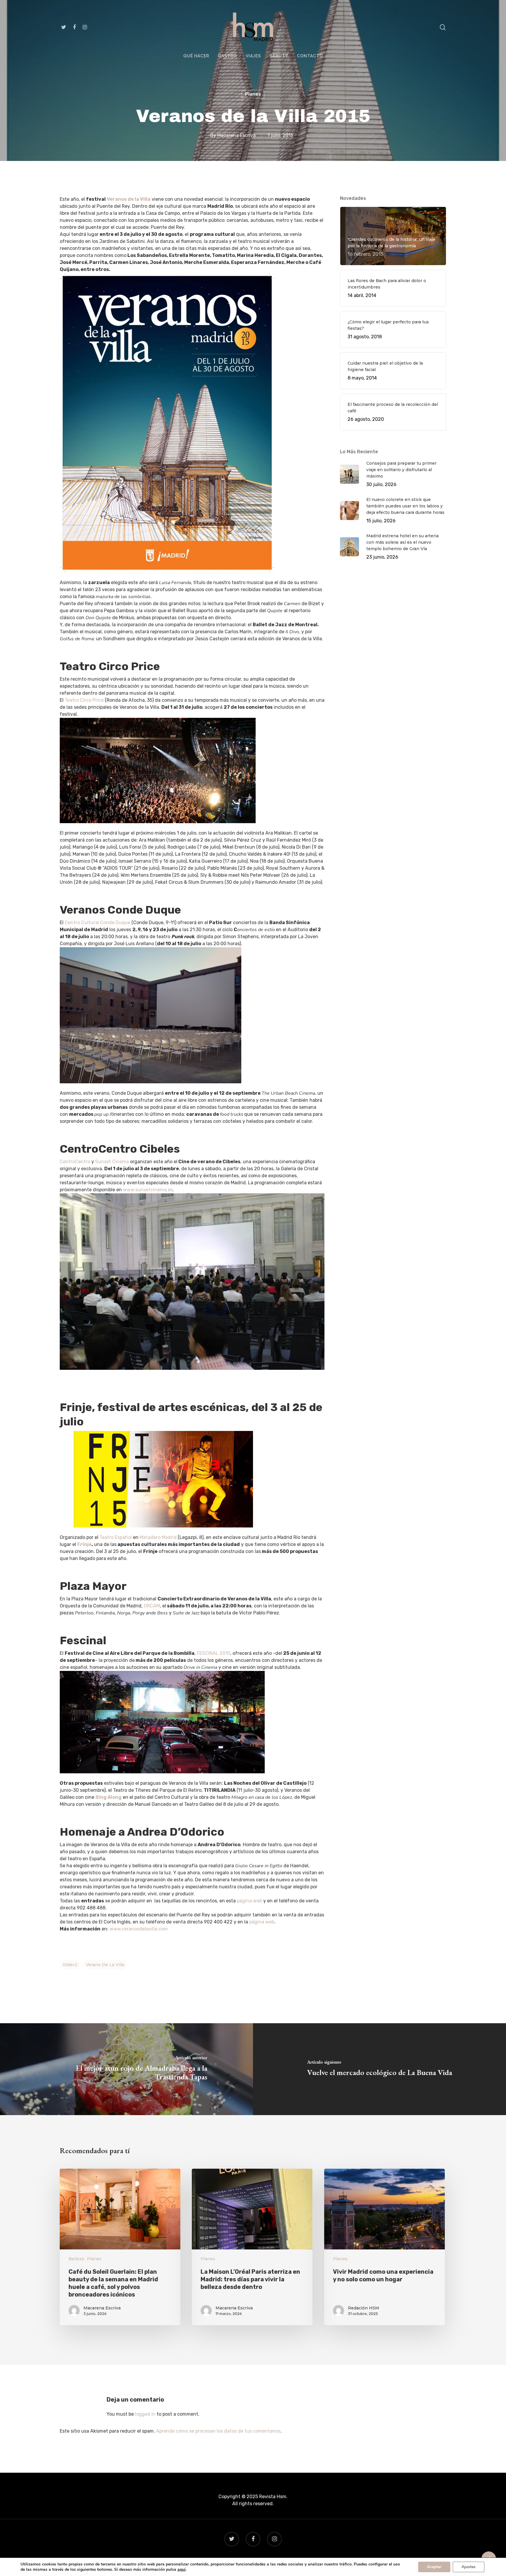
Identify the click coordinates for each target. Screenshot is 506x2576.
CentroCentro (75, 1162)
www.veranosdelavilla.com (139, 1929)
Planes (253, 94)
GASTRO (227, 56)
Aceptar (434, 2567)
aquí (182, 2570)
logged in (145, 2414)
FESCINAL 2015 (213, 1653)
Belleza (76, 2259)
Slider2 (70, 1965)
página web (249, 1901)
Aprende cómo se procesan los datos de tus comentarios (218, 2431)
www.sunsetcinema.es (148, 1190)
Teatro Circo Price (84, 700)
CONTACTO (310, 56)
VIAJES (253, 56)
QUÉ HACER (196, 56)
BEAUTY (279, 56)
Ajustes (469, 2567)
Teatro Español (116, 1537)
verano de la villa (105, 1965)
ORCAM (152, 1606)
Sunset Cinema (112, 1162)
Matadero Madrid (158, 1537)
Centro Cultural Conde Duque (98, 923)
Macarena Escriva (236, 135)
